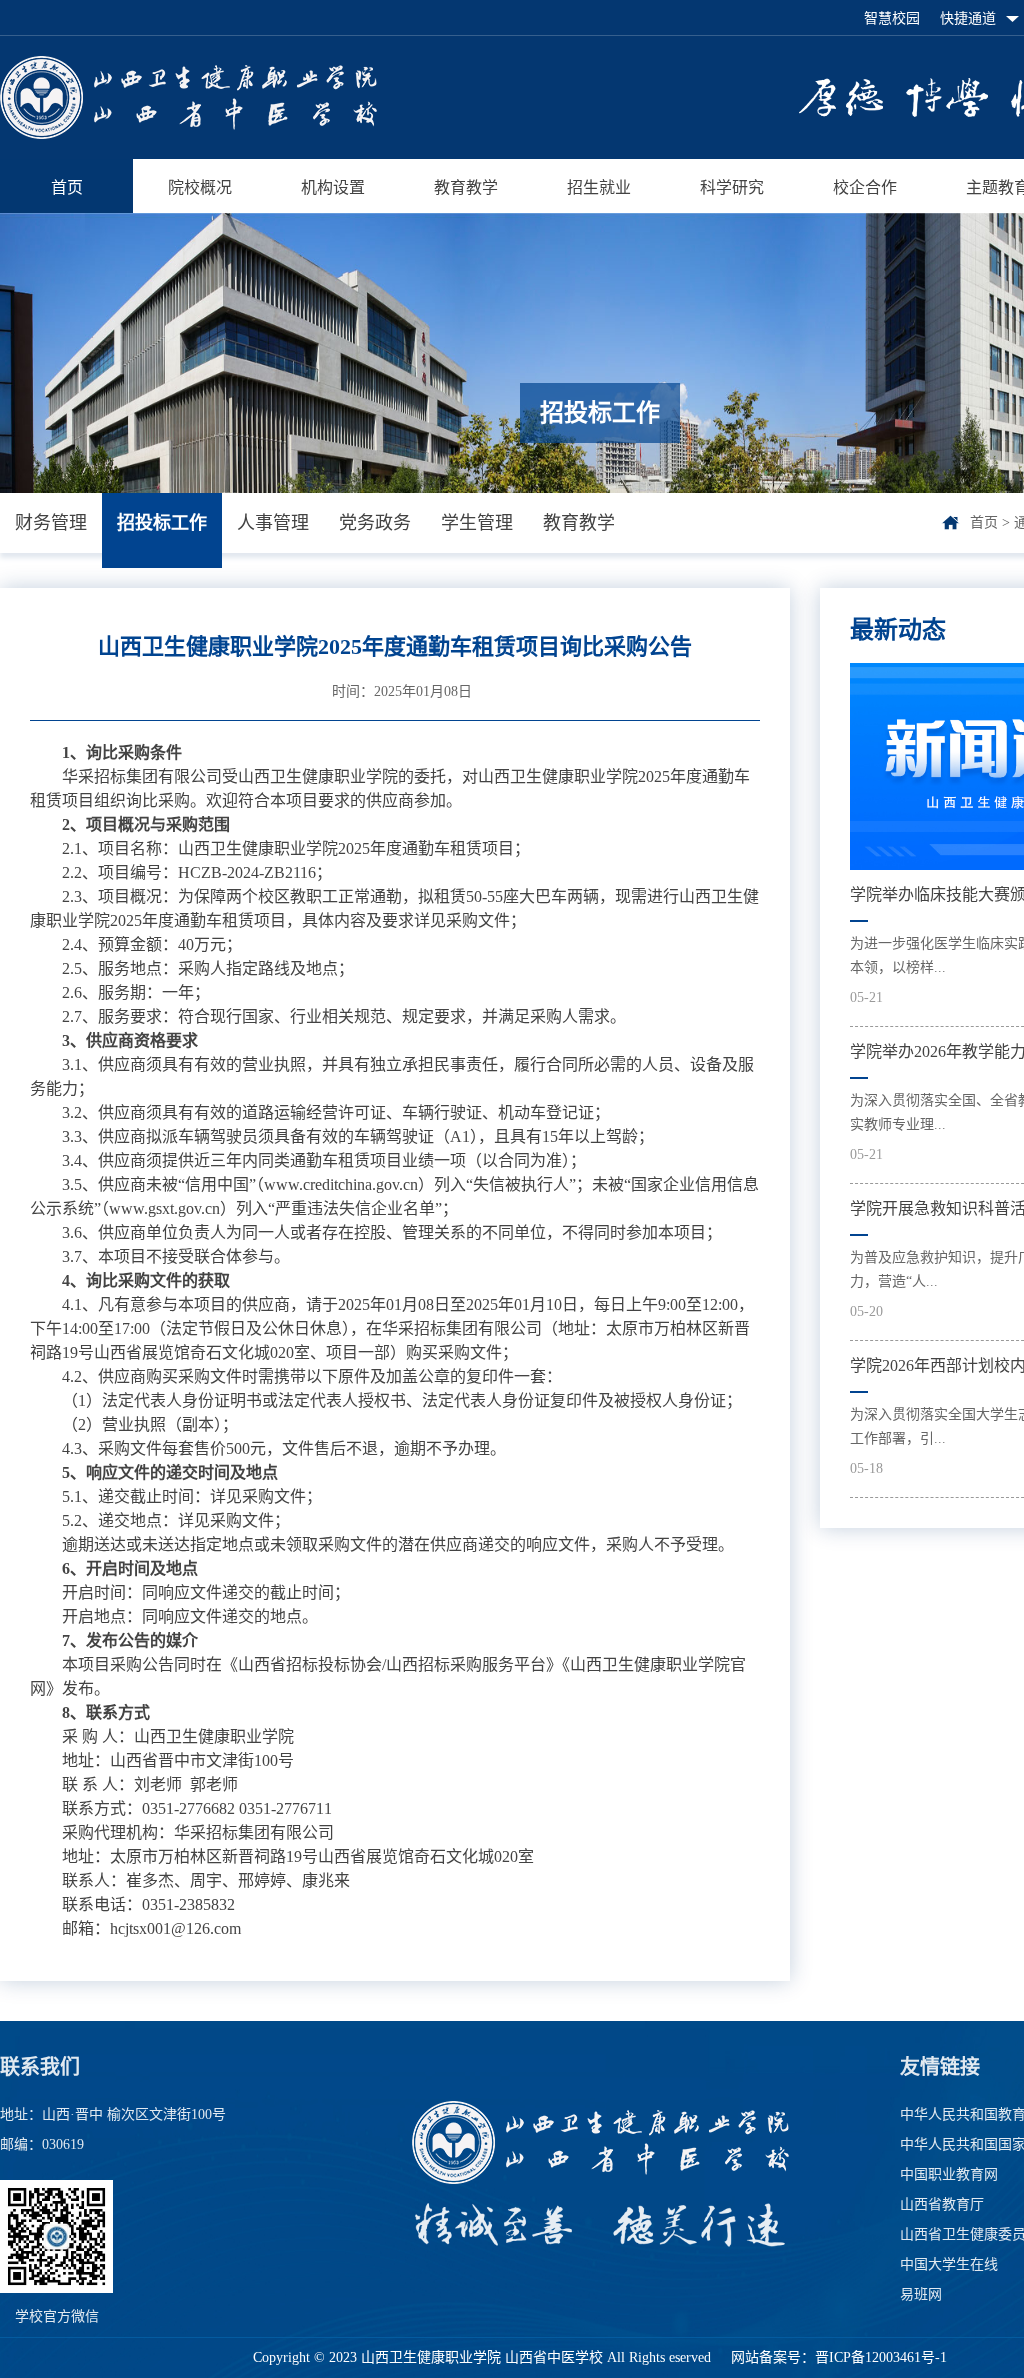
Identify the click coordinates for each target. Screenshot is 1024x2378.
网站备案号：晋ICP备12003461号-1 (837, 2357)
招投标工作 (162, 523)
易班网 (921, 2294)
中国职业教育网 (949, 2174)
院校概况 (200, 187)
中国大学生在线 (949, 2264)
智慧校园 (892, 18)
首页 (67, 187)
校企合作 (865, 187)
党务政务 (375, 523)
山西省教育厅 (942, 2204)
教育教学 (466, 187)
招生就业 (599, 187)
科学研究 (732, 187)
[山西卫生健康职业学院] (188, 133)
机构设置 (333, 187)
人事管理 (273, 523)
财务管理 (51, 523)
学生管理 (477, 523)
